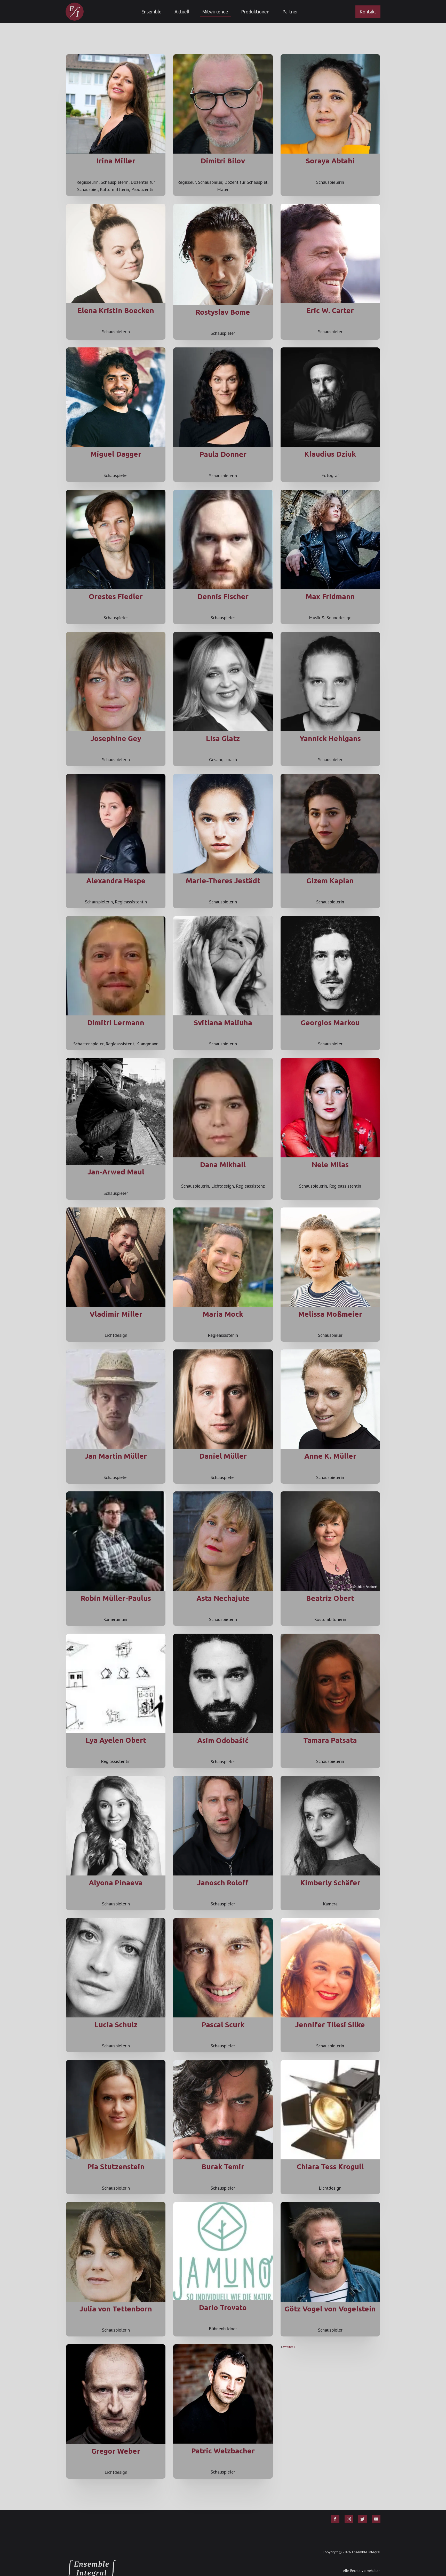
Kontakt (368, 12)
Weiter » (290, 2347)
